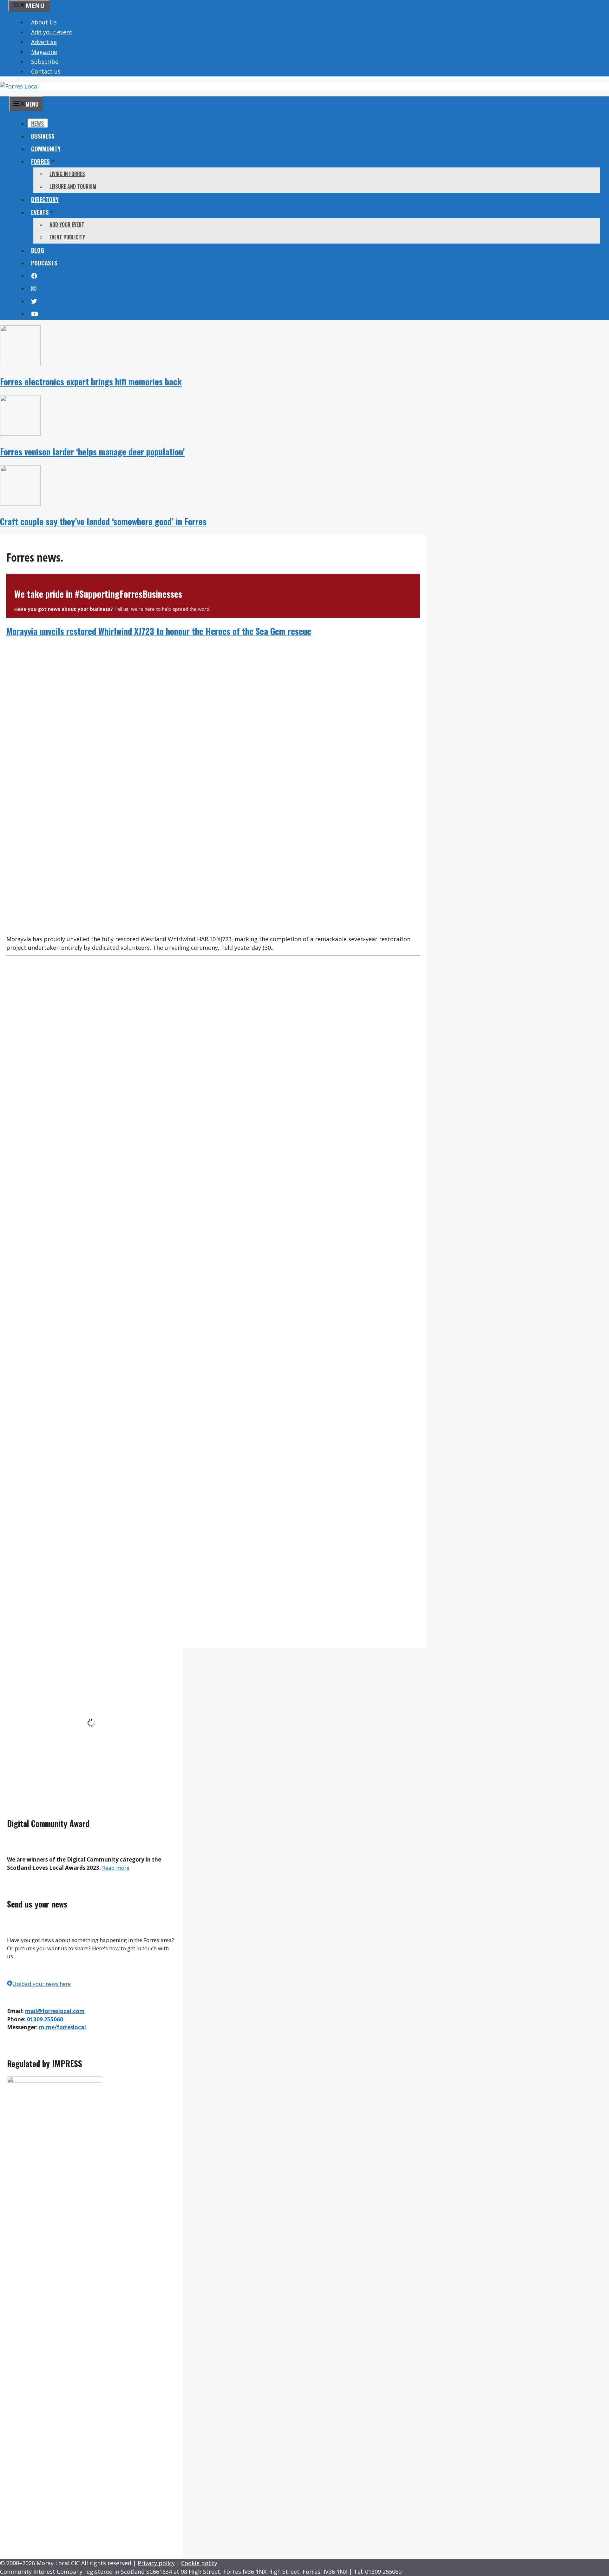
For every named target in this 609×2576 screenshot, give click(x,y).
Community (46, 148)
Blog (38, 250)
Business (43, 136)
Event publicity (67, 237)
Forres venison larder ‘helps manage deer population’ (92, 452)
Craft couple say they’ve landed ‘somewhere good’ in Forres (103, 521)
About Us (44, 22)
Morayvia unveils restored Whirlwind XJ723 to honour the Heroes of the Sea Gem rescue (159, 631)
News (38, 123)
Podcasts (44, 263)
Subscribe (45, 62)
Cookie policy (199, 2563)
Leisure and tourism (73, 186)
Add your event (52, 32)
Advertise (44, 42)
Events (40, 212)
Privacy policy (156, 2563)
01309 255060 (45, 2019)
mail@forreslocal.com (55, 2011)
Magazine (44, 52)
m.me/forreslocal (62, 2027)
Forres (40, 161)
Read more (116, 1868)
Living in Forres (67, 174)
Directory (45, 199)
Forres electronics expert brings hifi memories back (91, 382)
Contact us (46, 71)
